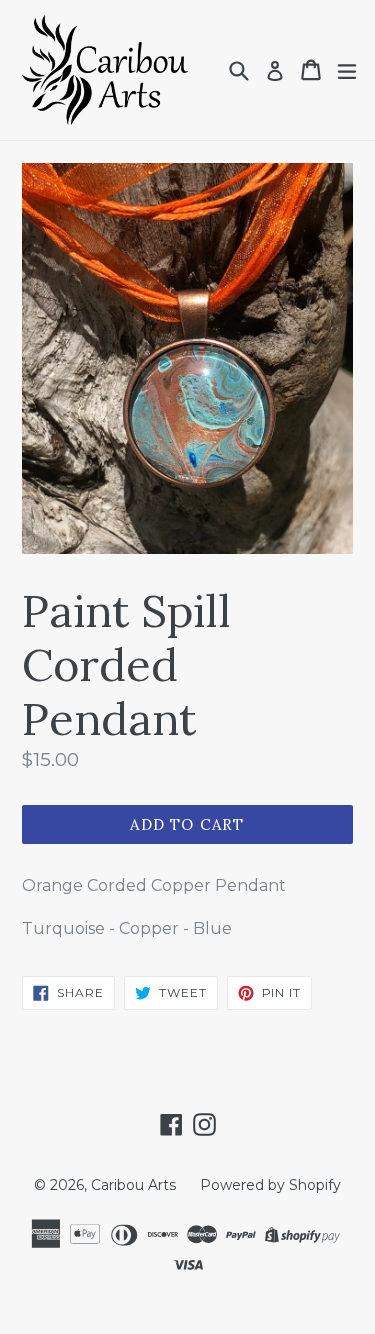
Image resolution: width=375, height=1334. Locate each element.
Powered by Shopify (270, 1185)
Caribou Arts (133, 1185)
